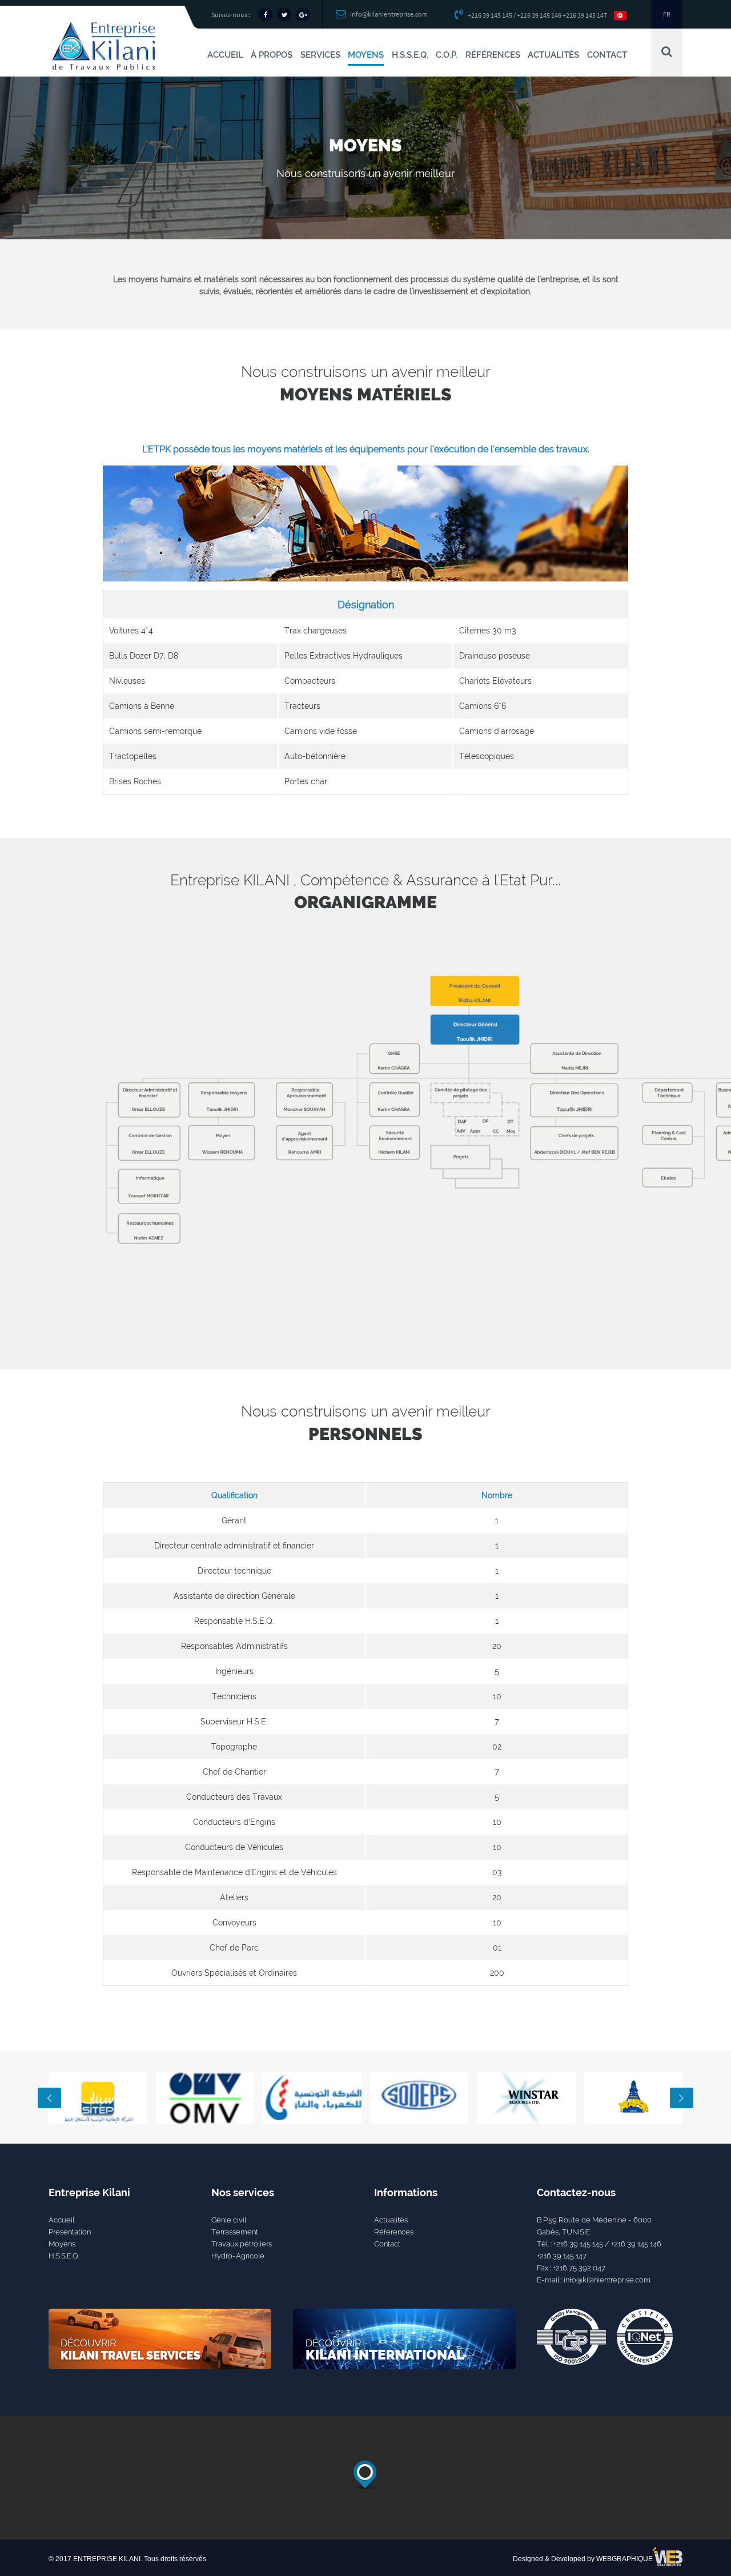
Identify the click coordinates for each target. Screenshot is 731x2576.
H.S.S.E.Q (63, 2256)
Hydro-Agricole (238, 2256)
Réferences (394, 2232)
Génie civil (229, 2220)
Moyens (62, 2244)
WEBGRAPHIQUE (624, 2559)
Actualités (391, 2220)
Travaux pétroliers (242, 2244)
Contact (387, 2244)
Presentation (70, 2232)
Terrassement (235, 2232)
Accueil (61, 2220)
